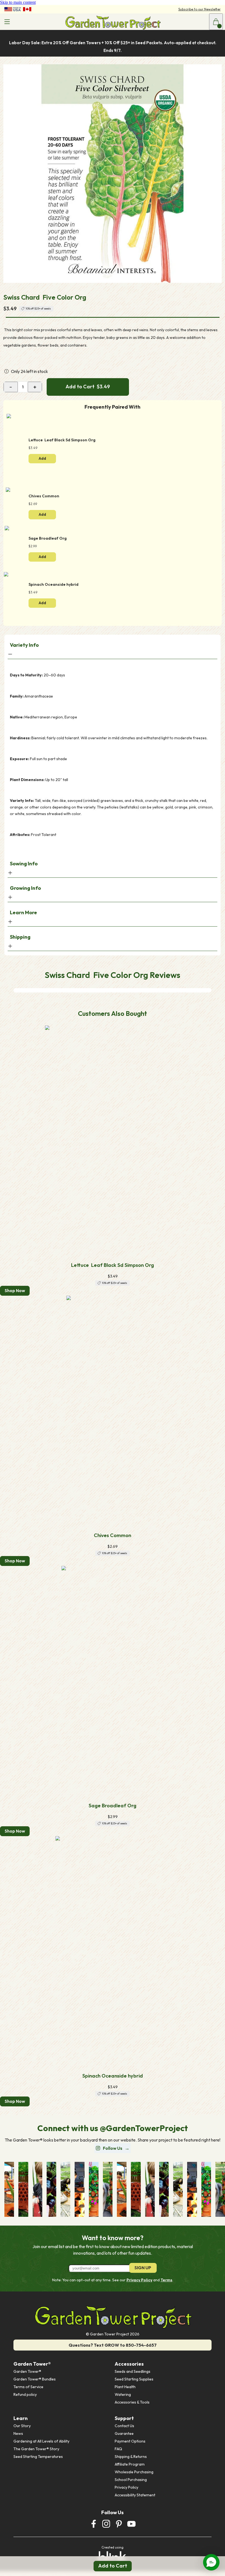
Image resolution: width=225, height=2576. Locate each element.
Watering (123, 2394)
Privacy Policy (139, 2280)
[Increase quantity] (35, 387)
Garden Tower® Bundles (35, 2379)
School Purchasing (131, 2480)
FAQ (118, 2449)
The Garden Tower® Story (36, 2449)
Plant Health (125, 2387)
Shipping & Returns (131, 2457)
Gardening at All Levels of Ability (41, 2441)
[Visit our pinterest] (119, 2524)
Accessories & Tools (132, 2402)
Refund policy (25, 2394)
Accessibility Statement (135, 2495)
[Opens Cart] (216, 22)
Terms (166, 2280)
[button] (211, 2562)
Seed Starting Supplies (134, 2379)
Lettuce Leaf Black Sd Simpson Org (113, 1265)
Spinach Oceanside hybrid (113, 2076)
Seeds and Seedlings (133, 2371)
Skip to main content (18, 2)
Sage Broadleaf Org (113, 1806)
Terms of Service (28, 2387)
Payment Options (130, 2441)
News (18, 2433)
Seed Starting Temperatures (38, 2457)
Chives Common (113, 1535)
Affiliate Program (130, 2464)
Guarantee (124, 2433)
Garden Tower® (27, 2371)
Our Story (22, 2426)
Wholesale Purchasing (134, 2472)
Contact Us (124, 2426)
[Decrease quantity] (11, 387)
